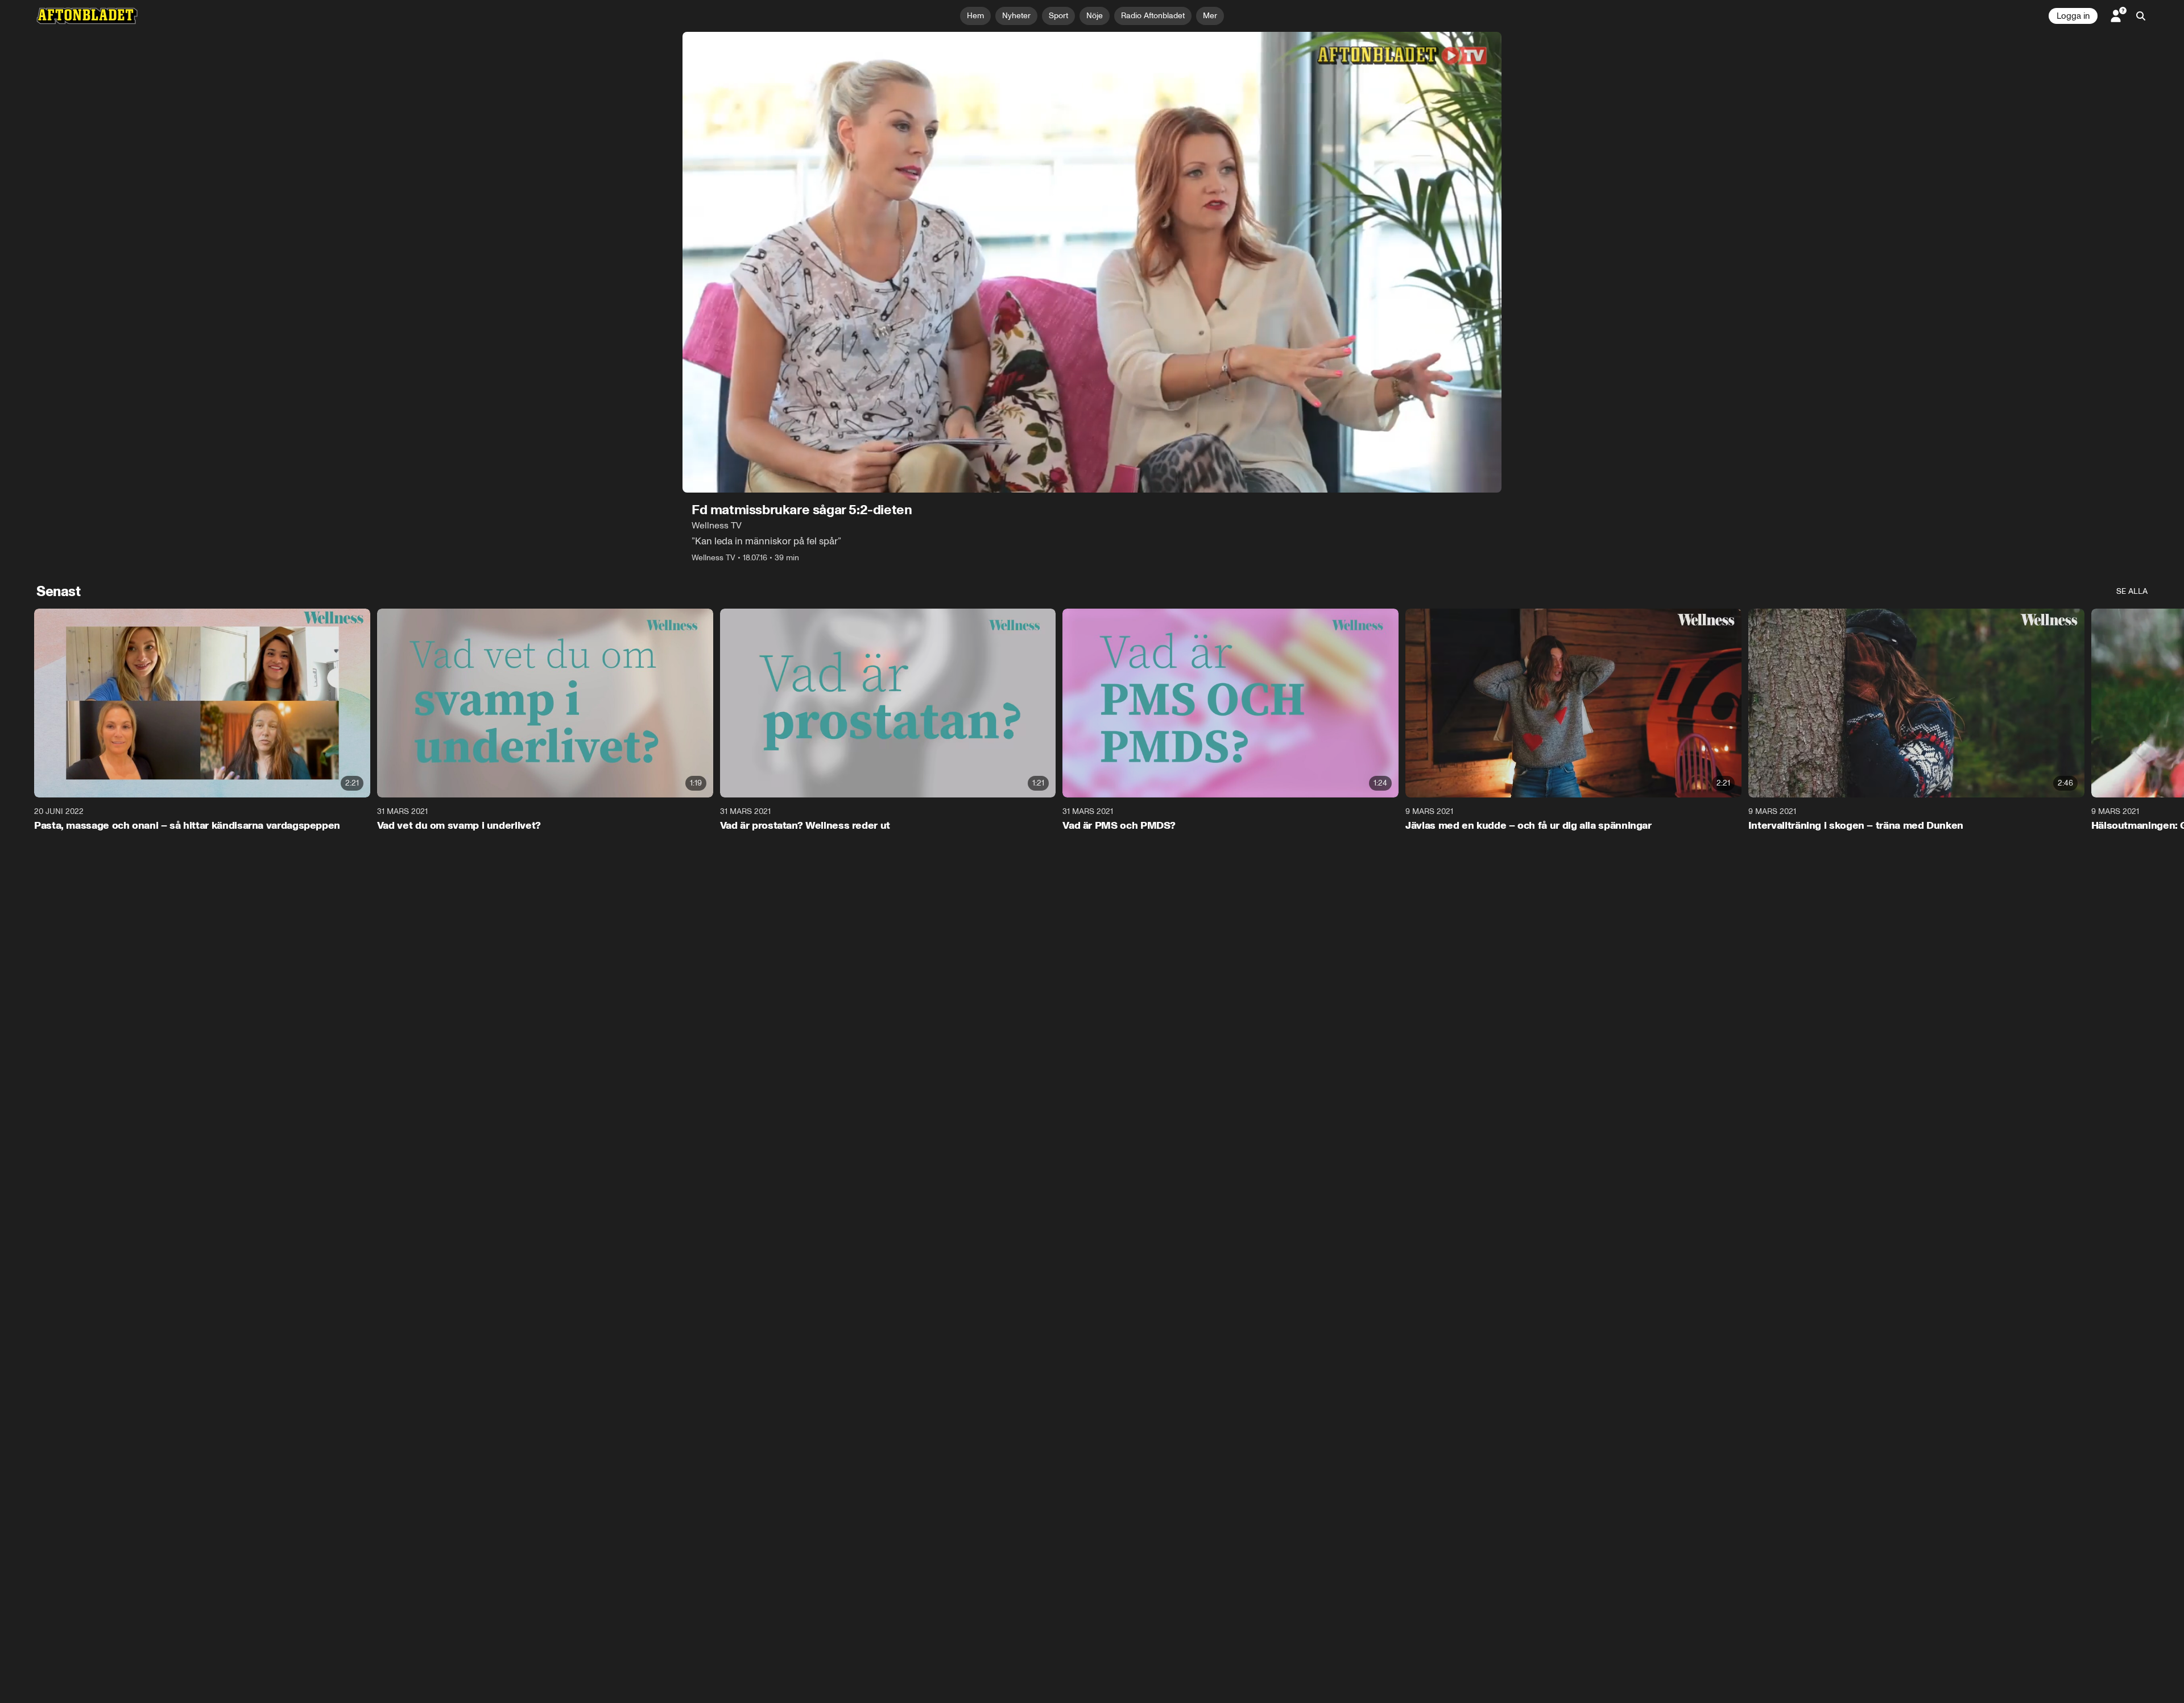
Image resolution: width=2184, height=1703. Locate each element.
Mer (1210, 16)
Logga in (2073, 16)
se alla (2132, 591)
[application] (1092, 262)
